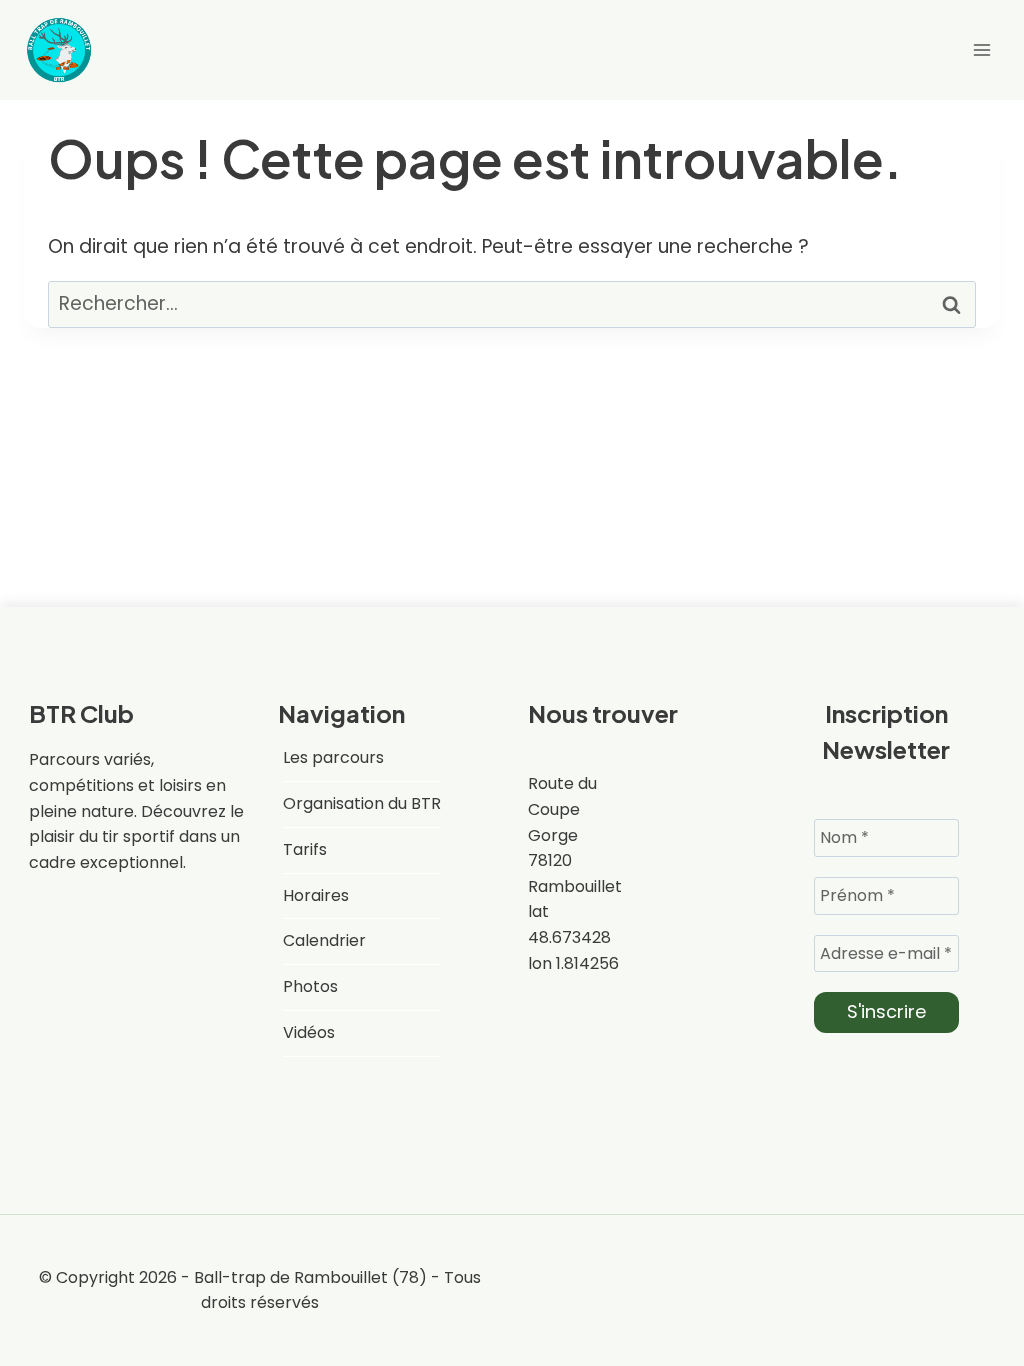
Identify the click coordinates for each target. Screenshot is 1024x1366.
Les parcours (333, 757)
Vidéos (309, 1032)
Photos (310, 986)
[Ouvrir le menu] (981, 49)
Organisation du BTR (362, 803)
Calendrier (324, 940)
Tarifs (305, 849)
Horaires (316, 895)
